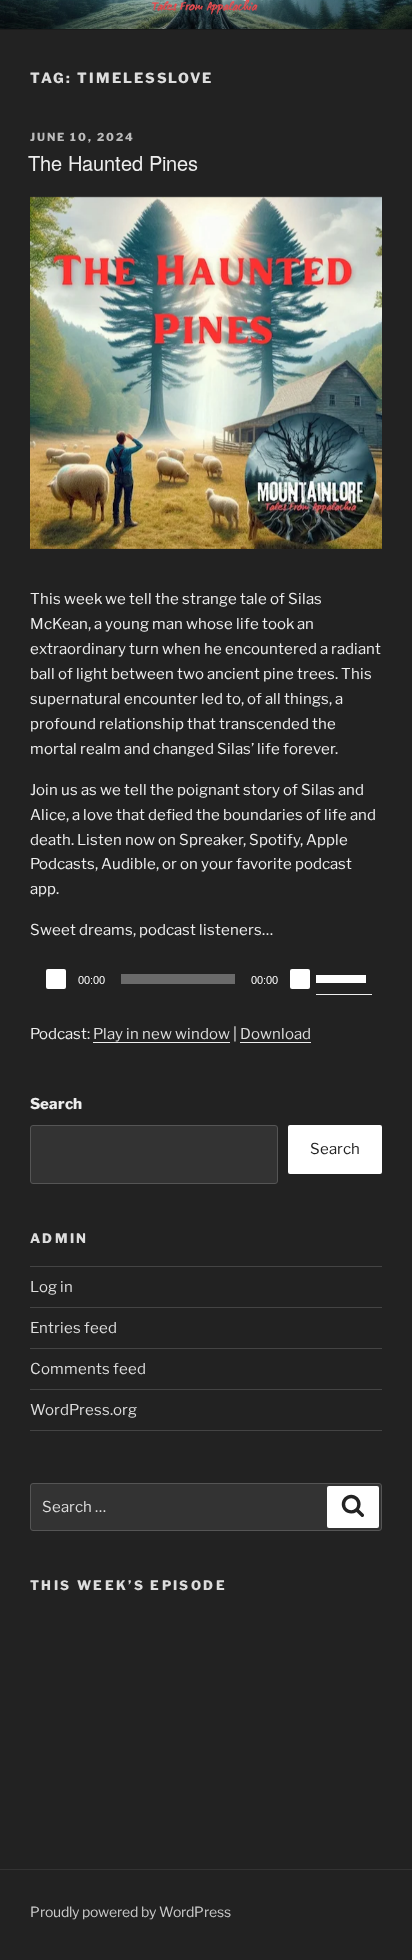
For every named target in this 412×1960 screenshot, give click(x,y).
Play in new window (161, 1034)
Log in (51, 1287)
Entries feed (73, 1328)
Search (56, 1104)
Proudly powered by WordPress (130, 1911)
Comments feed (88, 1369)
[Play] (56, 979)
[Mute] (300, 979)
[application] (206, 979)
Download (275, 1034)
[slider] (344, 977)
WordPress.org (83, 1410)
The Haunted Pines (113, 162)
